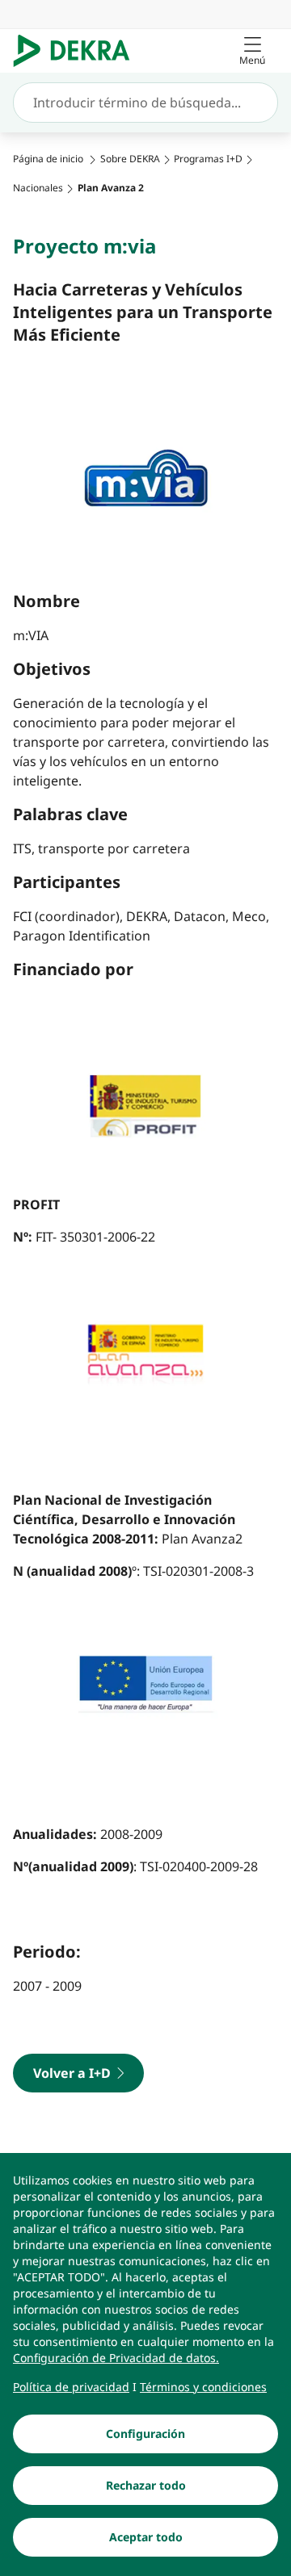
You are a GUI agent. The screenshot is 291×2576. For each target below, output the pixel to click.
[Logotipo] (78, 51)
